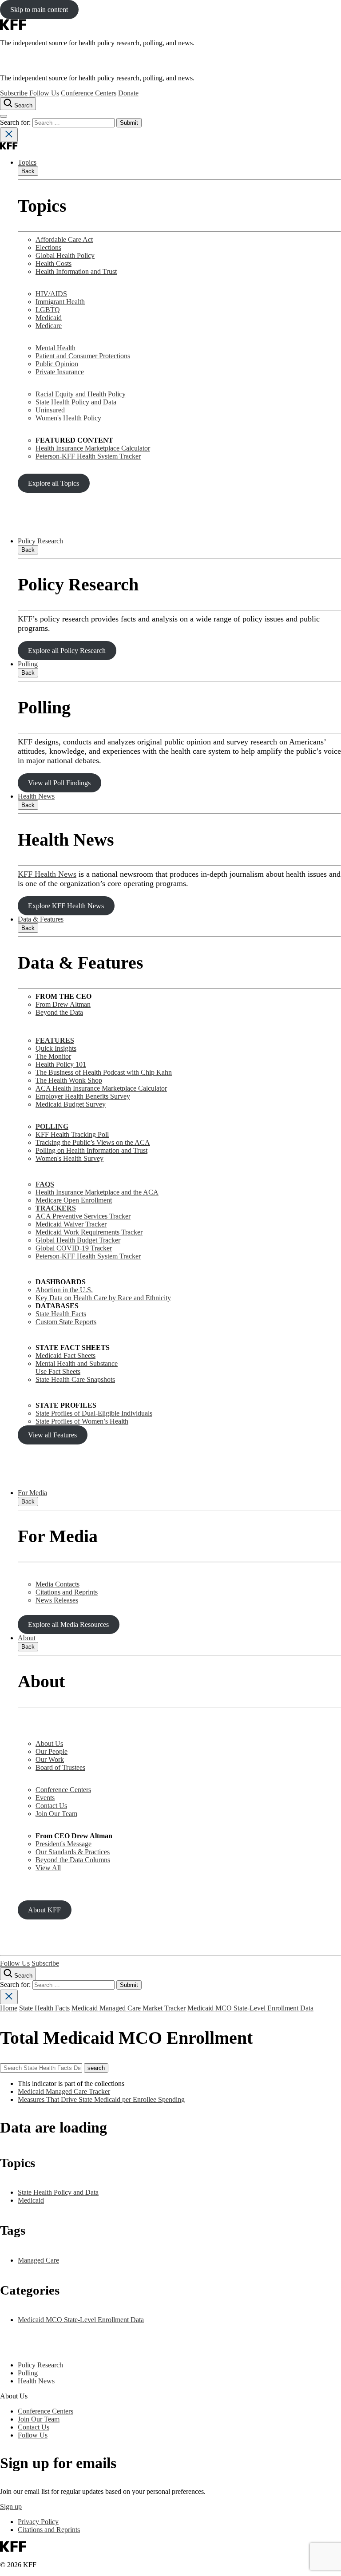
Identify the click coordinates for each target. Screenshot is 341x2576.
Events (45, 1798)
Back (28, 171)
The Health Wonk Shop (69, 1080)
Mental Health (56, 348)
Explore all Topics (54, 483)
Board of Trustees (60, 1767)
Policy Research (40, 541)
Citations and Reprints (67, 1592)
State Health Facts (61, 1314)
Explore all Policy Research (67, 651)
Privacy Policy (38, 2522)
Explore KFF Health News (66, 906)
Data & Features (41, 919)
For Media (32, 1493)
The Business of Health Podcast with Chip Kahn (104, 1072)
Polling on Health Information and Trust (91, 1150)
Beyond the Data (59, 1012)
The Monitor (53, 1056)
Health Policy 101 (61, 1064)
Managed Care (38, 2260)
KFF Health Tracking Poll (72, 1134)
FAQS (45, 1184)
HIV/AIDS (51, 294)
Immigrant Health (60, 302)
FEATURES (55, 1040)
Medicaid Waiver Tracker (71, 1224)
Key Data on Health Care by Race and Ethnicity (103, 1298)
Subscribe (14, 93)
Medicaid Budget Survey (71, 1104)
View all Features (52, 1435)
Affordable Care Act (64, 239)
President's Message (63, 1844)
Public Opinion (57, 364)
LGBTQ (48, 310)
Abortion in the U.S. (64, 1290)
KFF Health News (47, 874)
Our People (52, 1751)
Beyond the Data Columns (73, 1860)
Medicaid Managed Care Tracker (64, 2091)
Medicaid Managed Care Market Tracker (129, 2008)
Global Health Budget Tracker (78, 1240)
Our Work (50, 1759)
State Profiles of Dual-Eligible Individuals (94, 1413)
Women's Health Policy (68, 418)
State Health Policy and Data (76, 402)
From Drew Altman (63, 1004)
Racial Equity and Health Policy (81, 394)
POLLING (52, 1126)
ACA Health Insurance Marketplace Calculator (101, 1088)
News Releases (57, 1600)
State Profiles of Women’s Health (82, 1421)
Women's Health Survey (69, 1158)
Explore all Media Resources (68, 1624)
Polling (28, 664)
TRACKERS (56, 1208)
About (27, 1638)
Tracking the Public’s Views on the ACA (93, 1142)
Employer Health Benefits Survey (83, 1096)
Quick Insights (56, 1048)
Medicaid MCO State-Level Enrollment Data (250, 2008)
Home (9, 2008)
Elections (48, 247)
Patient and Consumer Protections (83, 356)
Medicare (49, 326)
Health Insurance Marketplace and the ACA (97, 1192)
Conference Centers (89, 93)
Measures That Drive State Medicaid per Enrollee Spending (101, 2099)
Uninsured (50, 410)
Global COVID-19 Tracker (74, 1248)
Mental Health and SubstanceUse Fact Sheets (77, 1367)
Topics (27, 162)
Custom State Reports (66, 1322)
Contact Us (51, 1806)
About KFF (44, 1910)
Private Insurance (60, 372)
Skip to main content (39, 10)
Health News (36, 796)
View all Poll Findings (59, 783)
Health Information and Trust (76, 271)
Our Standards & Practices (73, 1852)
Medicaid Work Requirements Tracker (89, 1232)
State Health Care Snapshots (75, 1379)
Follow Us (44, 93)
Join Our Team (56, 1814)
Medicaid (49, 318)
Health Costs (54, 263)
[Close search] (9, 135)
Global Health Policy (65, 255)
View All (48, 1868)
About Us (49, 1743)
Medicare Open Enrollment (74, 1200)
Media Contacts (57, 1584)
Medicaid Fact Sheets (65, 1355)
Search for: (16, 122)
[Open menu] (4, 116)
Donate (128, 93)
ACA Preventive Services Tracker (83, 1216)
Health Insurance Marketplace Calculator (93, 448)
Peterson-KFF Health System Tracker (88, 456)
